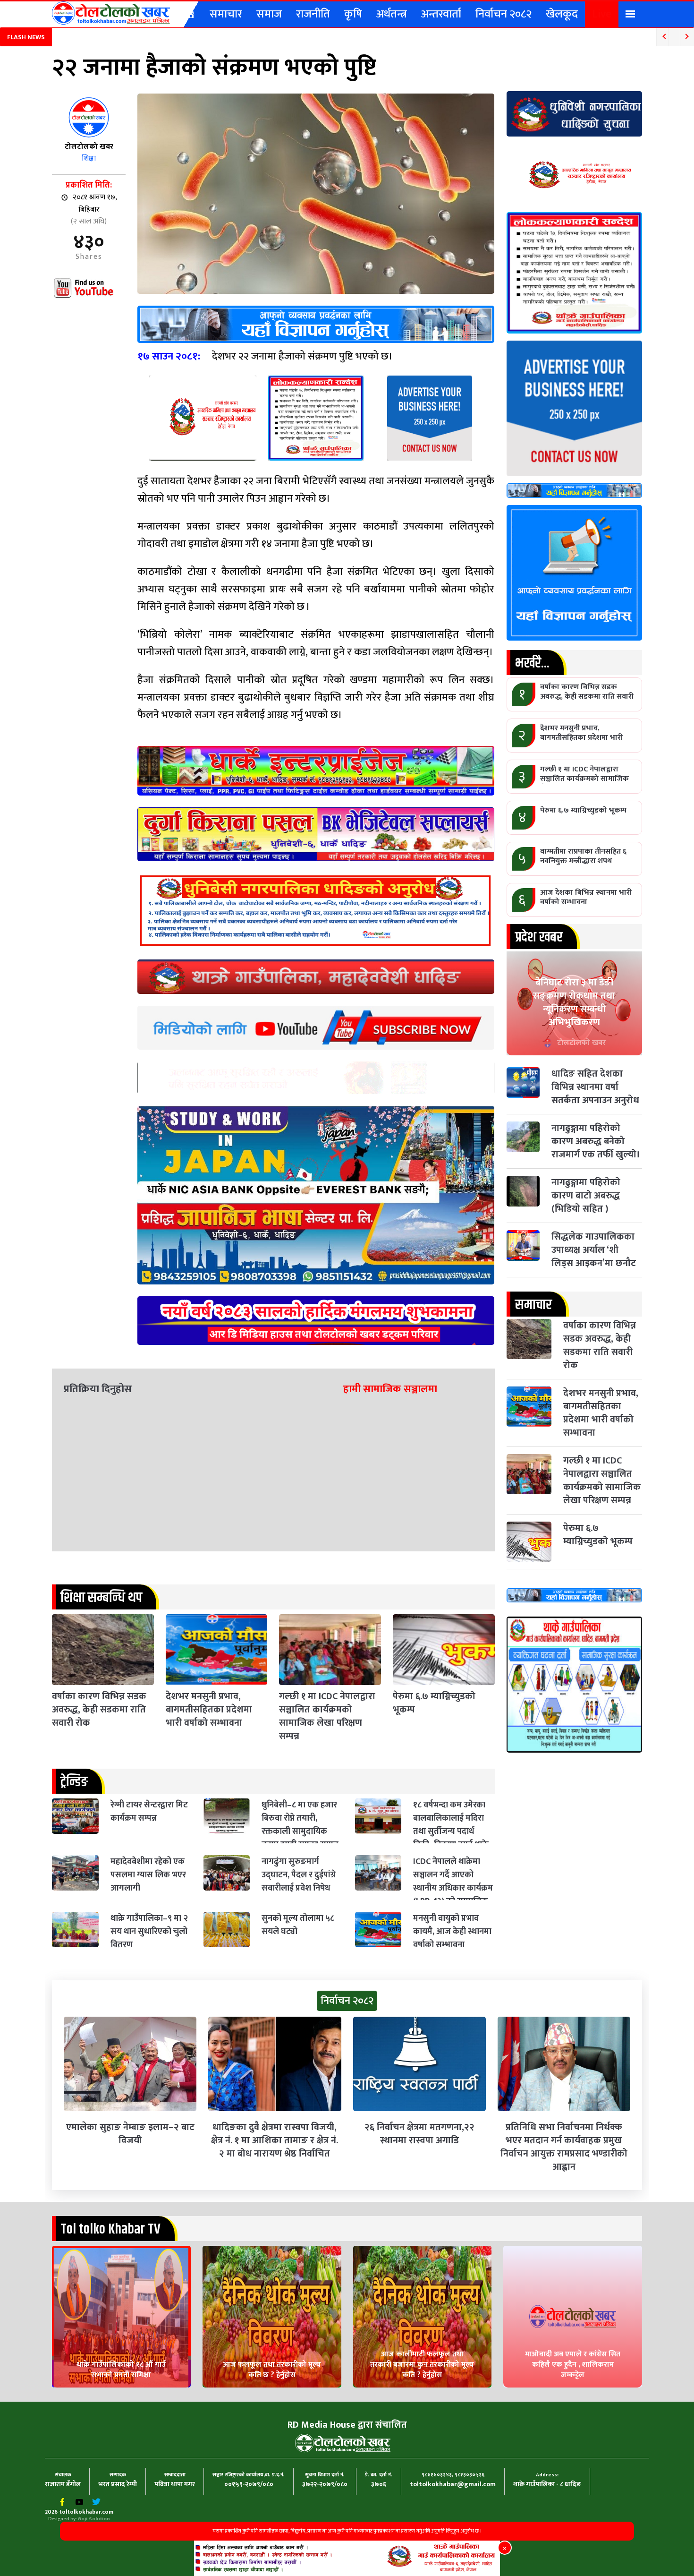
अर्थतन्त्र (392, 14)
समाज (269, 14)
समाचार (226, 14)
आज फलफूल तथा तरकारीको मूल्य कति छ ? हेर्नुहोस (272, 2370)
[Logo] (111, 13)
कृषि (353, 14)
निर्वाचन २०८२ (504, 14)
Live (602, 14)
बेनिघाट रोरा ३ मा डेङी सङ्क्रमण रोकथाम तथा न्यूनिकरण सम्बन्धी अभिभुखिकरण (574, 1002)
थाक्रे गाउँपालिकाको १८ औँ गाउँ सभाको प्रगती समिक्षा (121, 2370)
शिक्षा (89, 158)
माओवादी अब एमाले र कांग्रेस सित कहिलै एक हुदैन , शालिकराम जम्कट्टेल (573, 2365)
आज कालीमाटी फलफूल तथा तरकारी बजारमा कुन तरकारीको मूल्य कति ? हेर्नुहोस (422, 2365)
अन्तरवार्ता (441, 14)
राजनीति (313, 14)
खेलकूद (562, 14)
